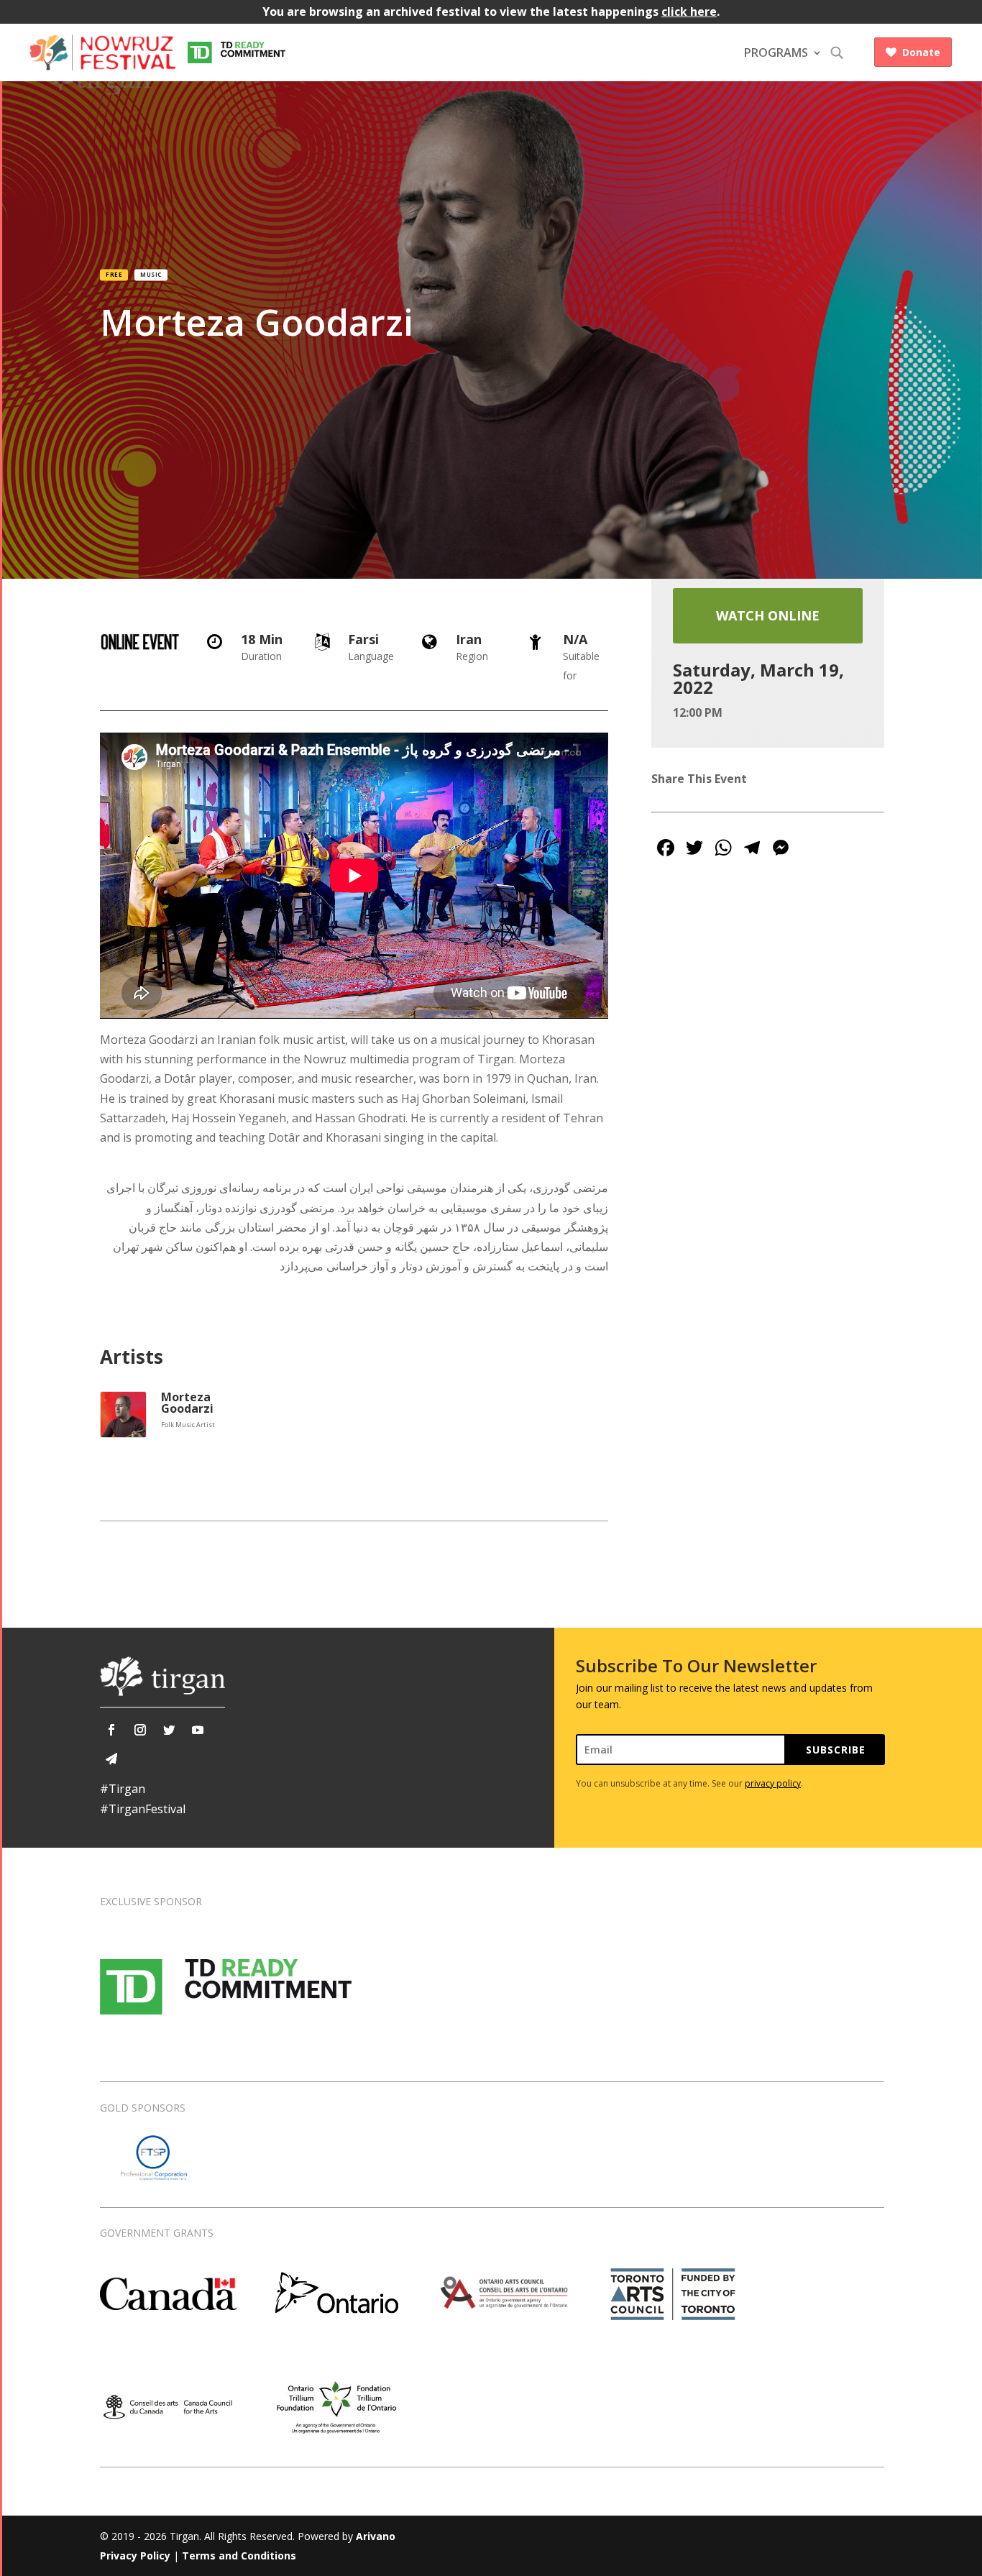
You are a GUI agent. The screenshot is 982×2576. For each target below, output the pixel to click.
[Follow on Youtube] (198, 1730)
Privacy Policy (135, 2556)
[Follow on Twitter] (169, 1730)
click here (689, 12)
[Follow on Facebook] (111, 1730)
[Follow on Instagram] (140, 1730)
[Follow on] (111, 1759)
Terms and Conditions (239, 2556)
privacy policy (773, 1783)
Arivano (376, 2536)
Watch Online (768, 615)
